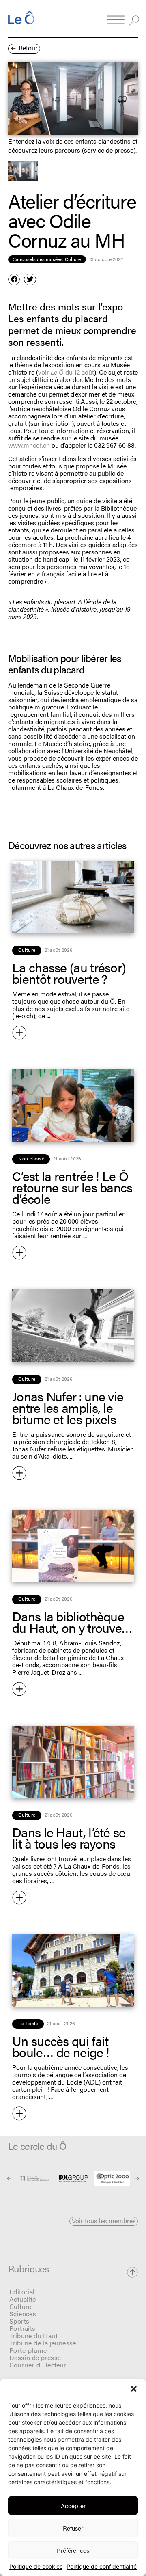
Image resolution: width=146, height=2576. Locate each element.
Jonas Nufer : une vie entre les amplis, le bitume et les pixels (68, 1407)
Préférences (73, 2550)
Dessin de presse (35, 2357)
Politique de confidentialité (102, 2567)
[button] (134, 2389)
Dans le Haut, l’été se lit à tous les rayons (69, 1838)
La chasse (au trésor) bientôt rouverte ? (69, 973)
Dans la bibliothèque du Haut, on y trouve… (72, 1622)
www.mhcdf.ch (29, 445)
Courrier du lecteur (38, 2365)
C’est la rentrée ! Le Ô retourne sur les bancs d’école (72, 1187)
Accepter (73, 2506)
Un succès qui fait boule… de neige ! (61, 2046)
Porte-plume (28, 2350)
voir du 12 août (66, 372)
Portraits (23, 2328)
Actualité (23, 2299)
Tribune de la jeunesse (43, 2343)
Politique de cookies (36, 2567)
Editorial (22, 2292)
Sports (19, 2321)
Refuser (73, 2528)
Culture (20, 2306)
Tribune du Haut (33, 2336)
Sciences (23, 2314)
